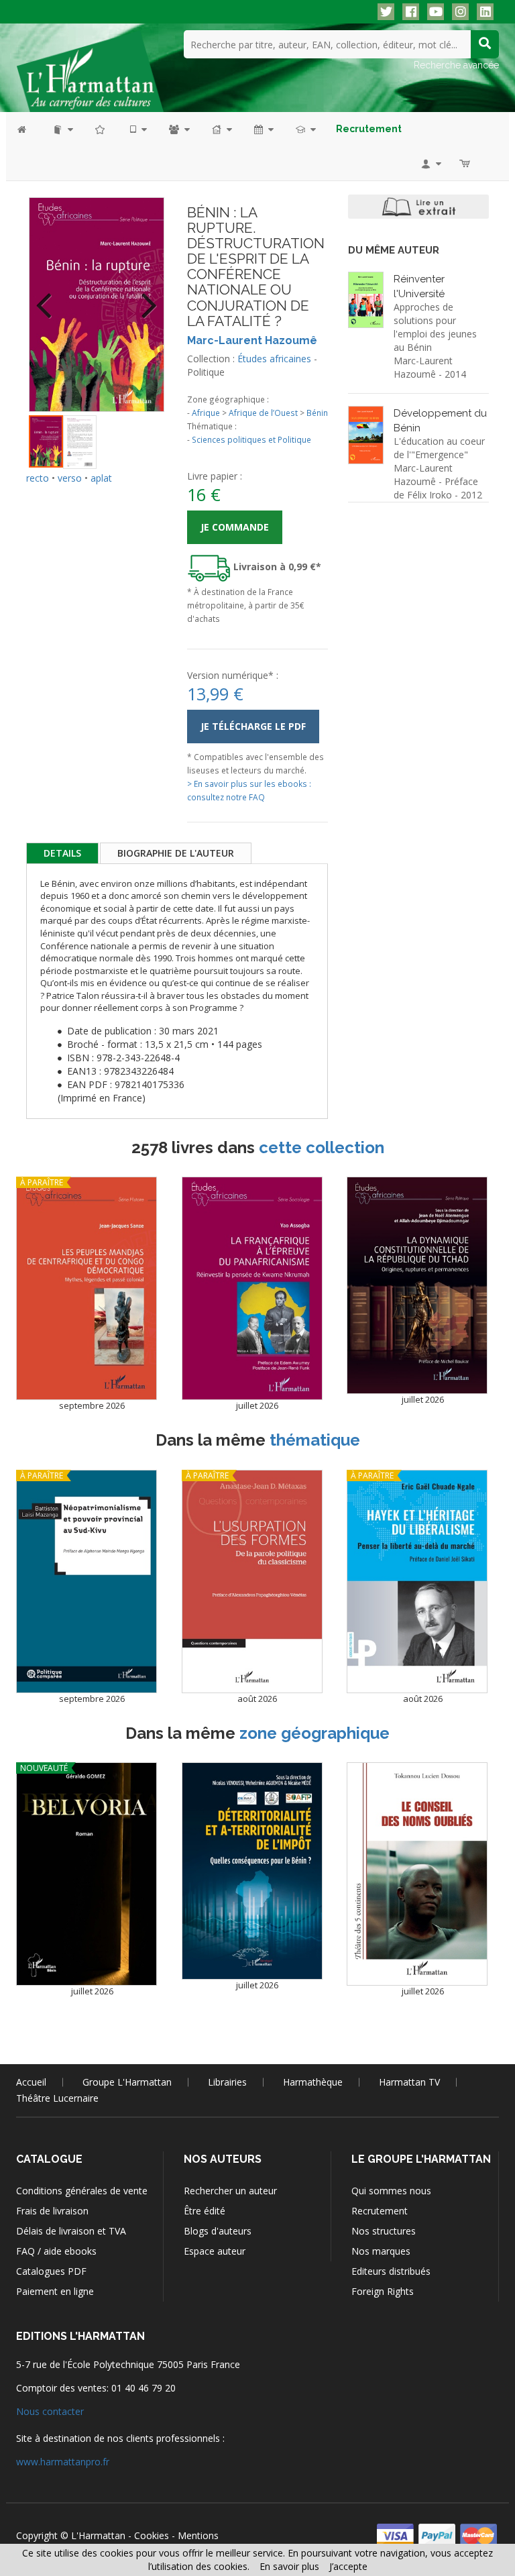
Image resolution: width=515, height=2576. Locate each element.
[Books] (62, 129)
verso (70, 478)
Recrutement (380, 2211)
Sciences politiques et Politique (251, 439)
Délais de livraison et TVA (71, 2231)
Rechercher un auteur (230, 2191)
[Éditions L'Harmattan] (90, 70)
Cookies (152, 2535)
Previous (49, 297)
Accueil (31, 2082)
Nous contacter (50, 2411)
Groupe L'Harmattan (127, 2082)
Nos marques (381, 2251)
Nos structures (384, 2231)
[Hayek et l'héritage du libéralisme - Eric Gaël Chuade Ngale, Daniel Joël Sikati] (417, 1581)
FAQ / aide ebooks (56, 2251)
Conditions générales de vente (82, 2191)
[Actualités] (263, 129)
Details (62, 853)
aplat (101, 478)
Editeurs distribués (391, 2271)
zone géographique (314, 1733)
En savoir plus (289, 2566)
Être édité (205, 2211)
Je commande (235, 527)
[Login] (430, 163)
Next (144, 297)
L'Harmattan (98, 2535)
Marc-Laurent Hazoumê (252, 340)
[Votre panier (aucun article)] (466, 163)
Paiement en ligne (55, 2291)
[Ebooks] (137, 129)
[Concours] (305, 129)
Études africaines (274, 359)
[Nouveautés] (101, 129)
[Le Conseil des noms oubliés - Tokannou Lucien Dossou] (417, 1874)
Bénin (317, 413)
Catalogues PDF (51, 2271)
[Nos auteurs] (178, 129)
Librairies (227, 2082)
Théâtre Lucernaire (57, 2098)
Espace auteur (215, 2251)
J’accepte (348, 2566)
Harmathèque (313, 2082)
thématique (315, 1440)
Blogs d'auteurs (218, 2231)
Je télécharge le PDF (253, 726)
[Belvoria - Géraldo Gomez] (87, 1874)
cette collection (322, 1147)
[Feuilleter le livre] (418, 207)
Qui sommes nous (391, 2191)
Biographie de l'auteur (176, 853)
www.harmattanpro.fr (63, 2462)
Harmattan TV (409, 2082)
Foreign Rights (383, 2291)
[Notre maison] (221, 129)
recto (38, 478)
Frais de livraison (52, 2211)
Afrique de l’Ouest (263, 413)
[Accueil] (28, 129)
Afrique (206, 413)
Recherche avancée (456, 65)
